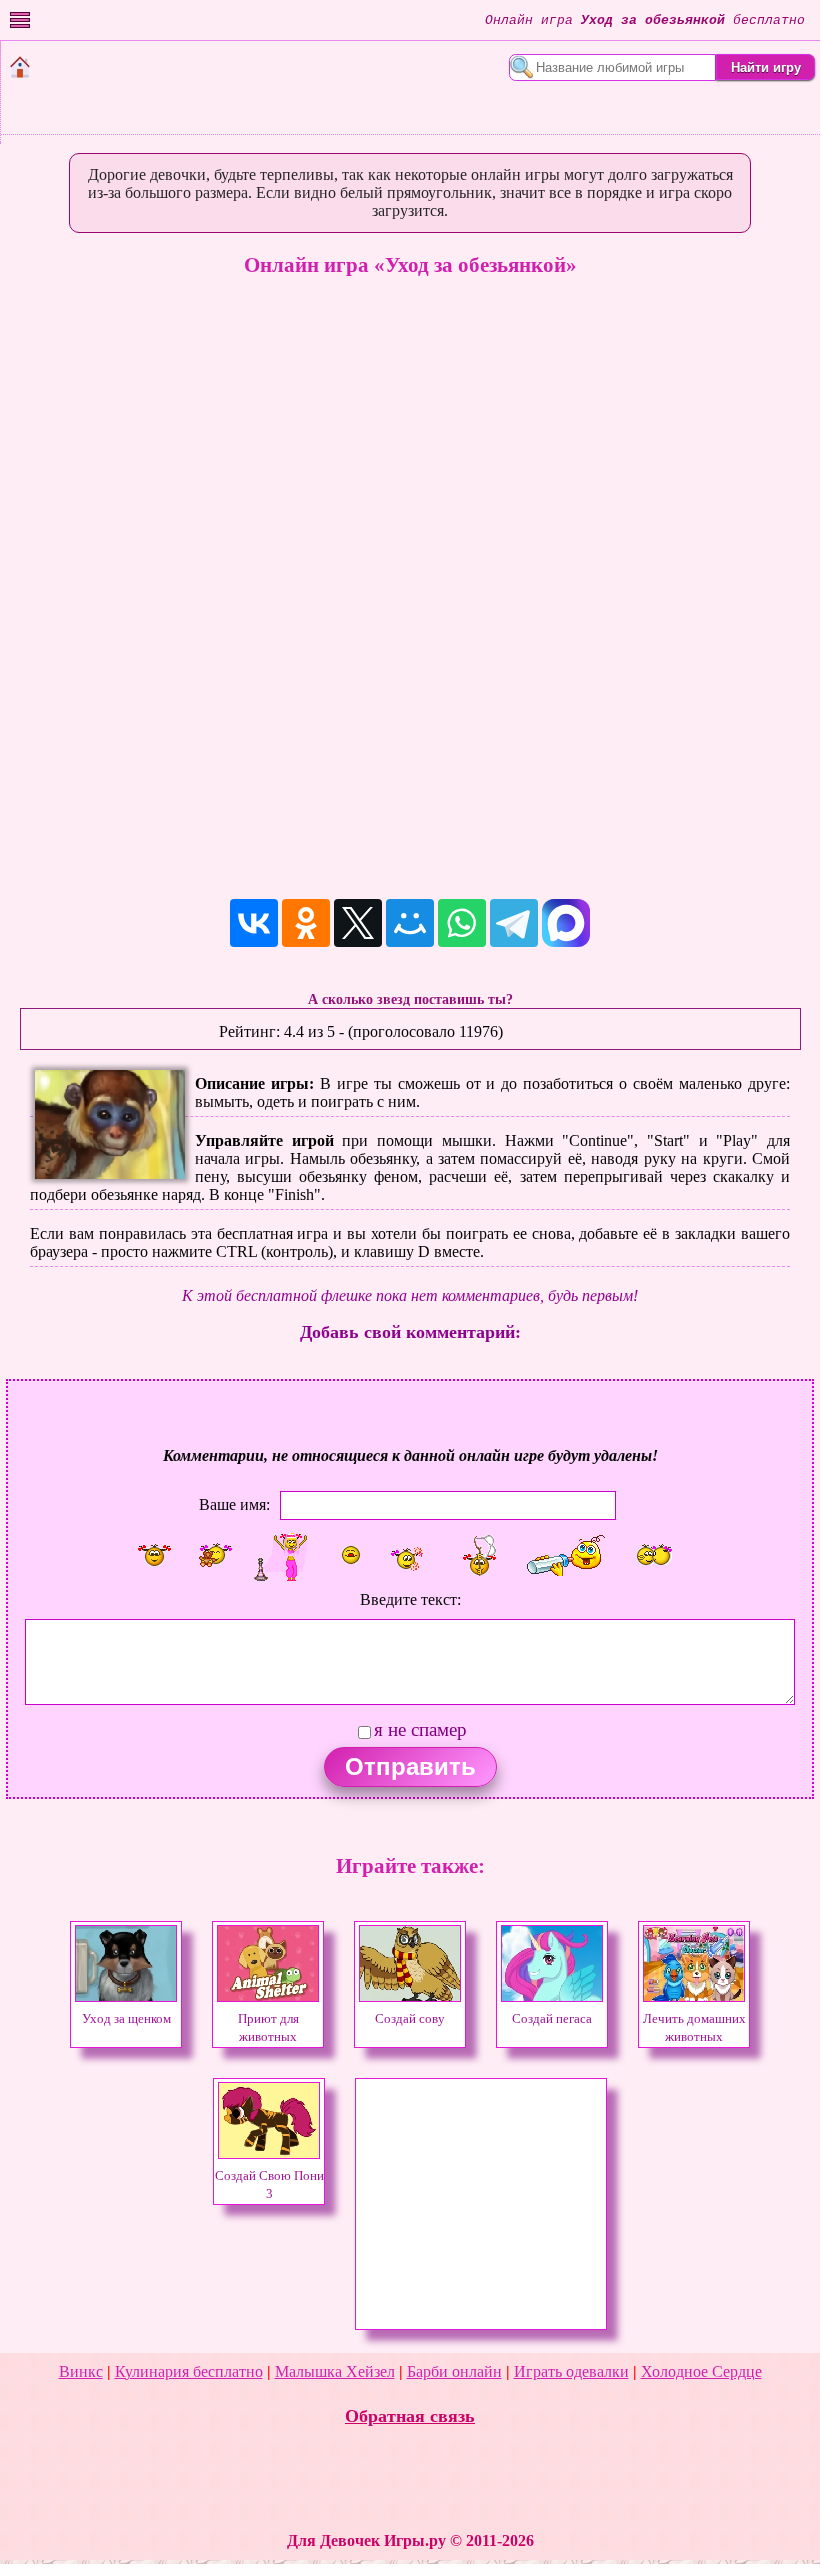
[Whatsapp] (462, 923)
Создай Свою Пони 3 (269, 2185)
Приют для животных (268, 2028)
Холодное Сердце (701, 2371)
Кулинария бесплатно (189, 2371)
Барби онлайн (454, 2371)
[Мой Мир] (410, 923)
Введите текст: (410, 1599)
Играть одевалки (571, 2371)
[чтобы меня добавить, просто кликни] (154, 1555)
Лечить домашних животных (694, 2028)
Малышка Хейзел (335, 2371)
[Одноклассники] (306, 923)
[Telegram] (514, 923)
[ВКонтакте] (254, 923)
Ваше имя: (234, 1503)
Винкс (81, 2371)
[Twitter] (358, 923)
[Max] (566, 923)
